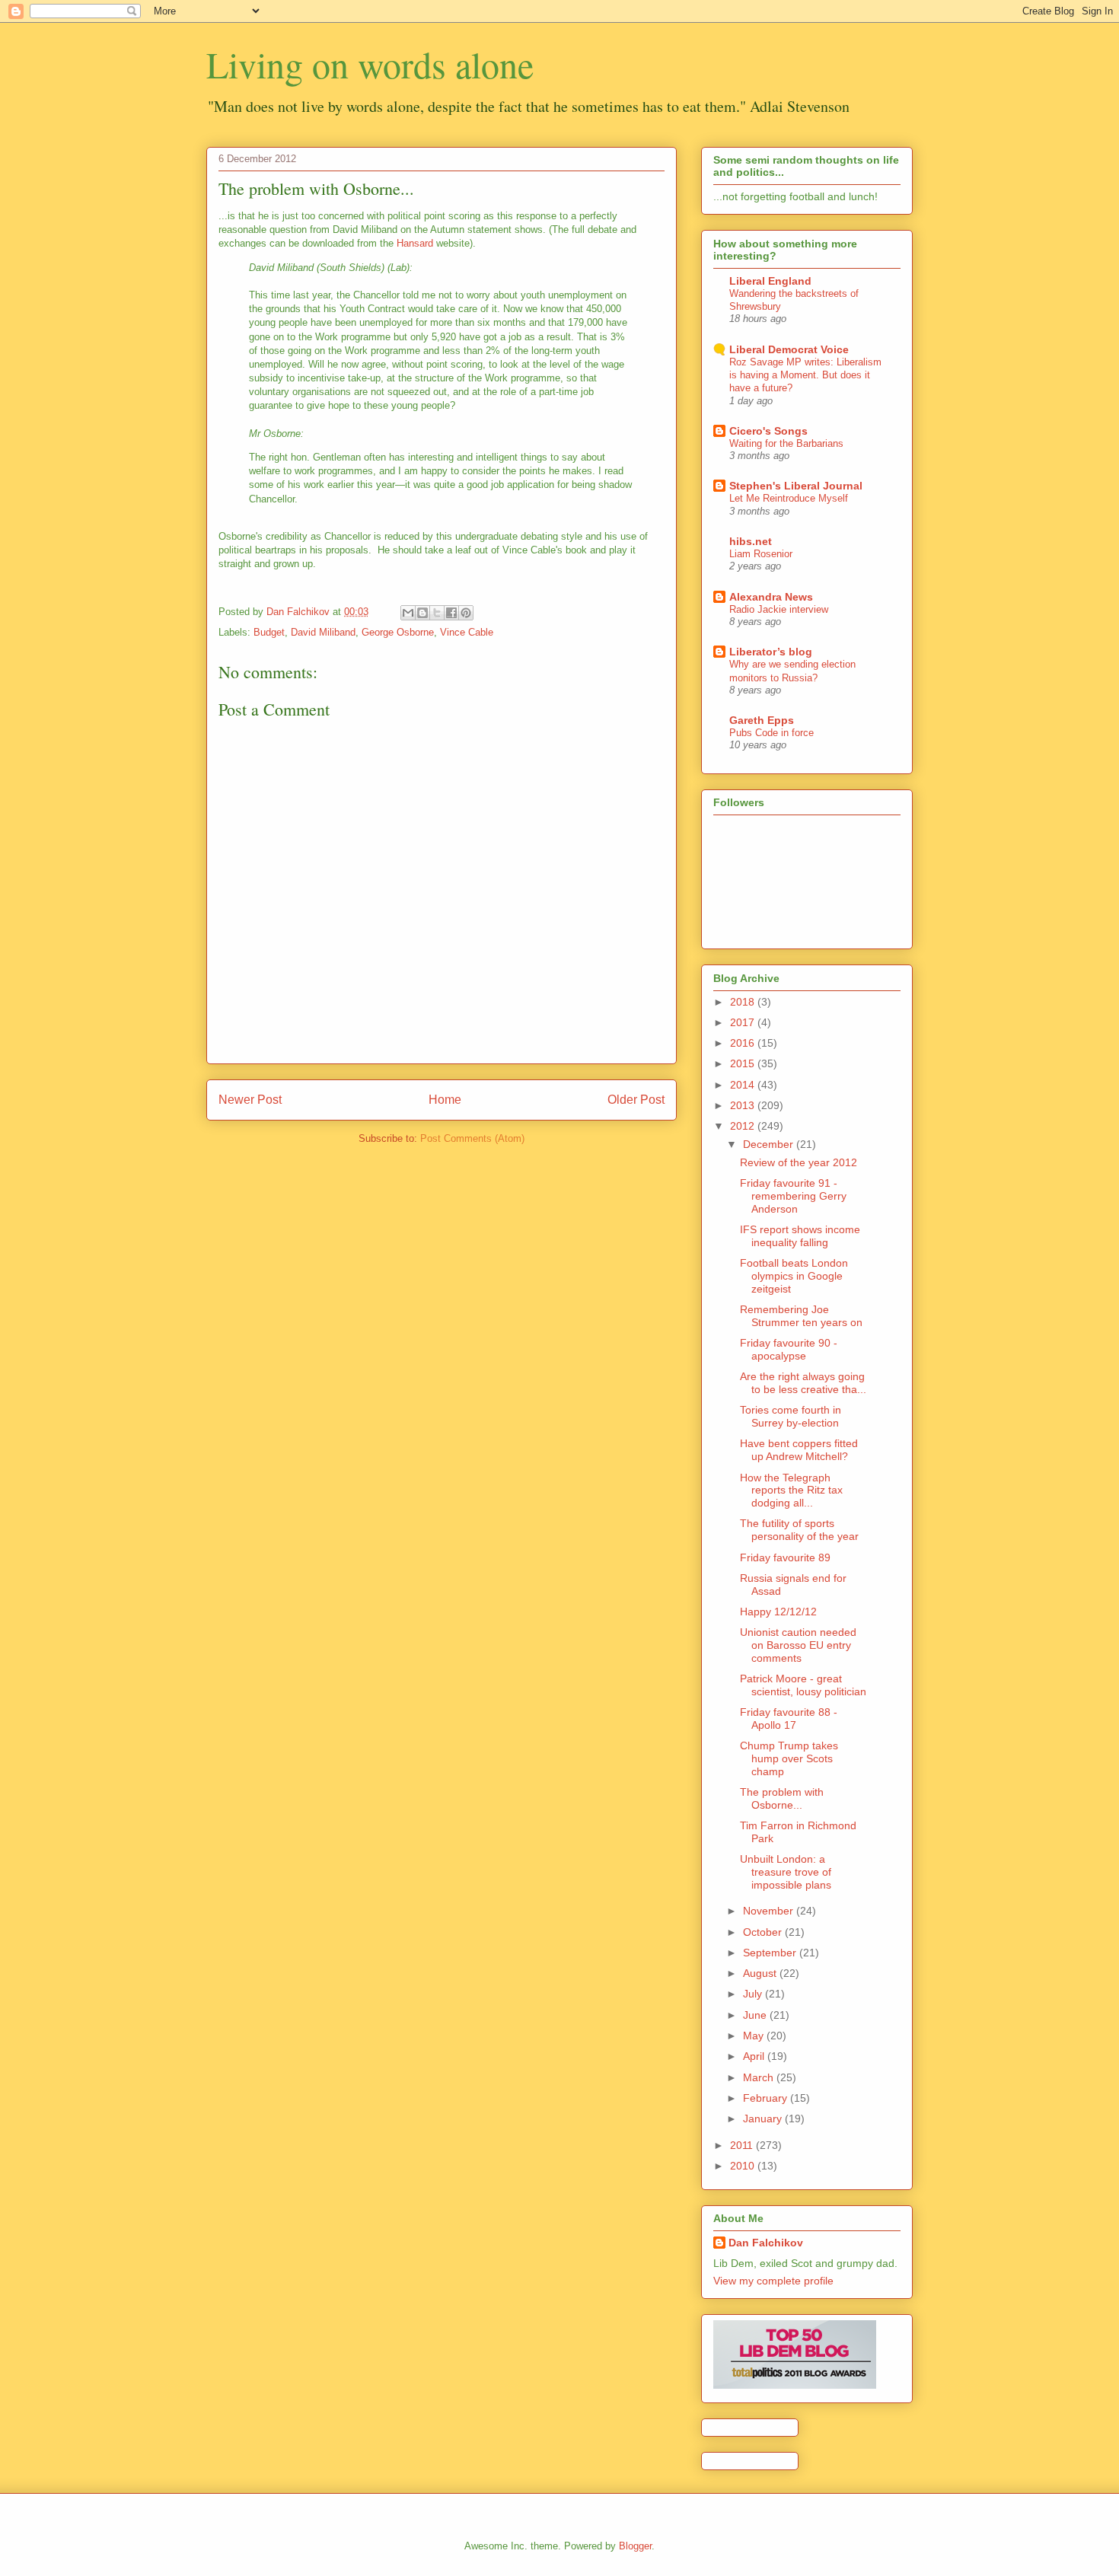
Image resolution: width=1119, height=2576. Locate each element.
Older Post (636, 1100)
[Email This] (408, 613)
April (755, 2056)
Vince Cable (467, 632)
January (764, 2119)
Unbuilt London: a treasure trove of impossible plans (786, 1872)
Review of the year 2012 (799, 1162)
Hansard (415, 243)
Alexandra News (771, 597)
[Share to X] (437, 613)
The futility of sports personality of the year (799, 1530)
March (760, 2077)
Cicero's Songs (768, 431)
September (771, 1953)
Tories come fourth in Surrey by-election (791, 1416)
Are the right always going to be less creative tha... (803, 1383)
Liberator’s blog (771, 652)
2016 (744, 1043)
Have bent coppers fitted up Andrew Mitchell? (799, 1450)
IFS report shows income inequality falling (800, 1236)
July (754, 1994)
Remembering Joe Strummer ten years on (801, 1316)
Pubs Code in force (772, 733)
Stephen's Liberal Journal (796, 486)
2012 (744, 1126)
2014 (744, 1085)
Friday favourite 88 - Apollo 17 (789, 1718)
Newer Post (250, 1100)
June (756, 2015)
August (761, 1973)
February (767, 2098)
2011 (743, 2145)
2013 (744, 1105)
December (770, 1144)
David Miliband (323, 632)
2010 (744, 2166)
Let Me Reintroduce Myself (789, 498)
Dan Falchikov (766, 2243)
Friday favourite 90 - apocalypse (789, 1349)
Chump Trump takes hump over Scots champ (789, 1758)
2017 (744, 1022)
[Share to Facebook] (451, 613)
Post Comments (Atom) (472, 1138)
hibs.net (751, 541)
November (770, 1911)
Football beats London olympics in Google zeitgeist (794, 1276)
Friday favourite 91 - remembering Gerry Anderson (793, 1196)
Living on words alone (370, 64)
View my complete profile (773, 2281)
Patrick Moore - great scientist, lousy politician (803, 1685)
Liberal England (770, 281)
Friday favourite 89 (785, 1557)
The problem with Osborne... (782, 1798)
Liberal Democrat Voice (789, 349)
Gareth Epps (762, 720)
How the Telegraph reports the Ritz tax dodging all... (791, 1490)
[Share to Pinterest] (466, 613)
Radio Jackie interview (779, 609)
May (755, 2036)
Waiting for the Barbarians (786, 443)
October (764, 1932)
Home (445, 1100)
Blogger (635, 2546)
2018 (744, 1002)
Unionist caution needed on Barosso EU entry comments (798, 1645)
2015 (744, 1063)
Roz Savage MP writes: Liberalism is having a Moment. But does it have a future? (805, 375)
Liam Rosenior (761, 554)
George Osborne (398, 632)
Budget (269, 632)
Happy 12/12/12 (778, 1612)
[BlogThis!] (422, 613)
